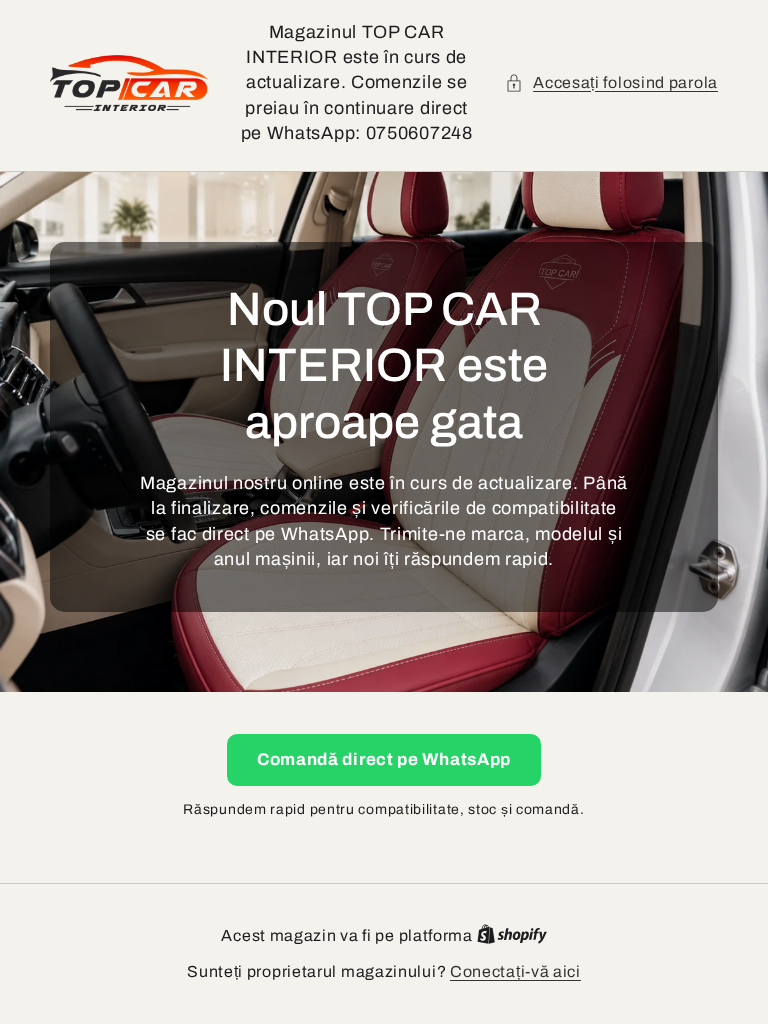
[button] (611, 83)
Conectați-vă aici (515, 971)
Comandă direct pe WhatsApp (384, 759)
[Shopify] (512, 935)
